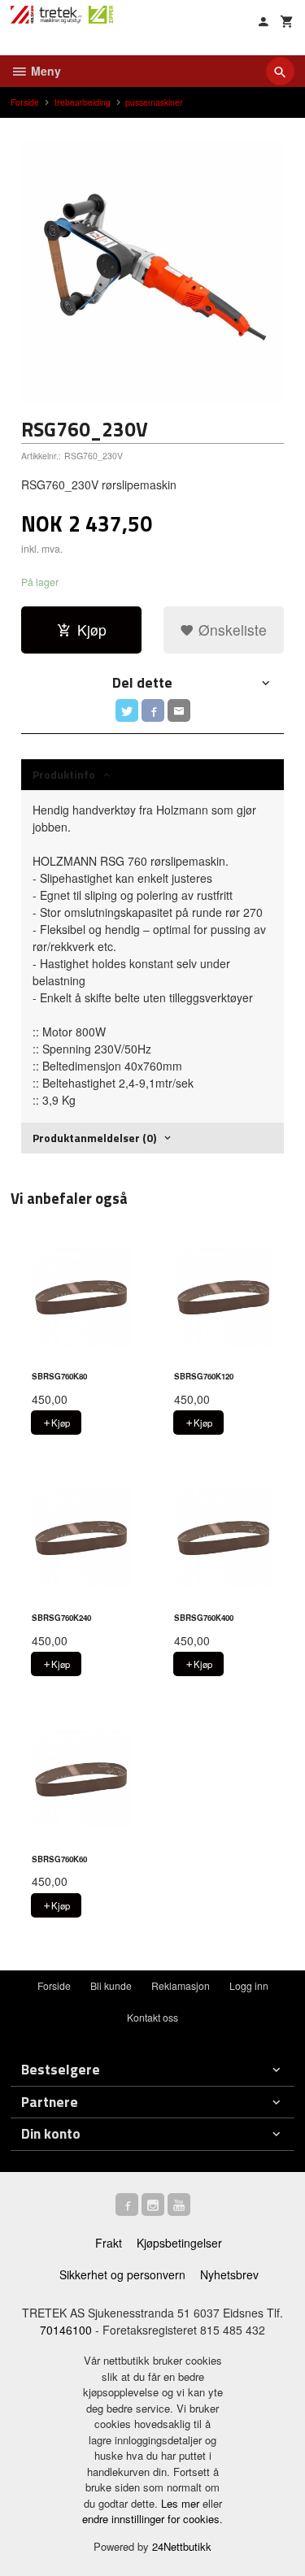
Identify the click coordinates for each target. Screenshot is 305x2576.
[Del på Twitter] (127, 710)
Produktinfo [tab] (64, 774)
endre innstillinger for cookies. (152, 2519)
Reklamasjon (181, 1985)
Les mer (182, 2503)
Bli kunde (111, 1985)
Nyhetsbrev (229, 2274)
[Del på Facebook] (153, 710)
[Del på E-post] (179, 710)
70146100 (66, 2330)
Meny (44, 71)
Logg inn (249, 1985)
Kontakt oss (152, 2017)
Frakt (109, 2243)
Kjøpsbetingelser (179, 2243)
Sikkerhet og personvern (122, 2274)
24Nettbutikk (182, 2546)
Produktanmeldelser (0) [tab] (94, 1138)
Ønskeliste (231, 630)
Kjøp (92, 630)
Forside (25, 102)
